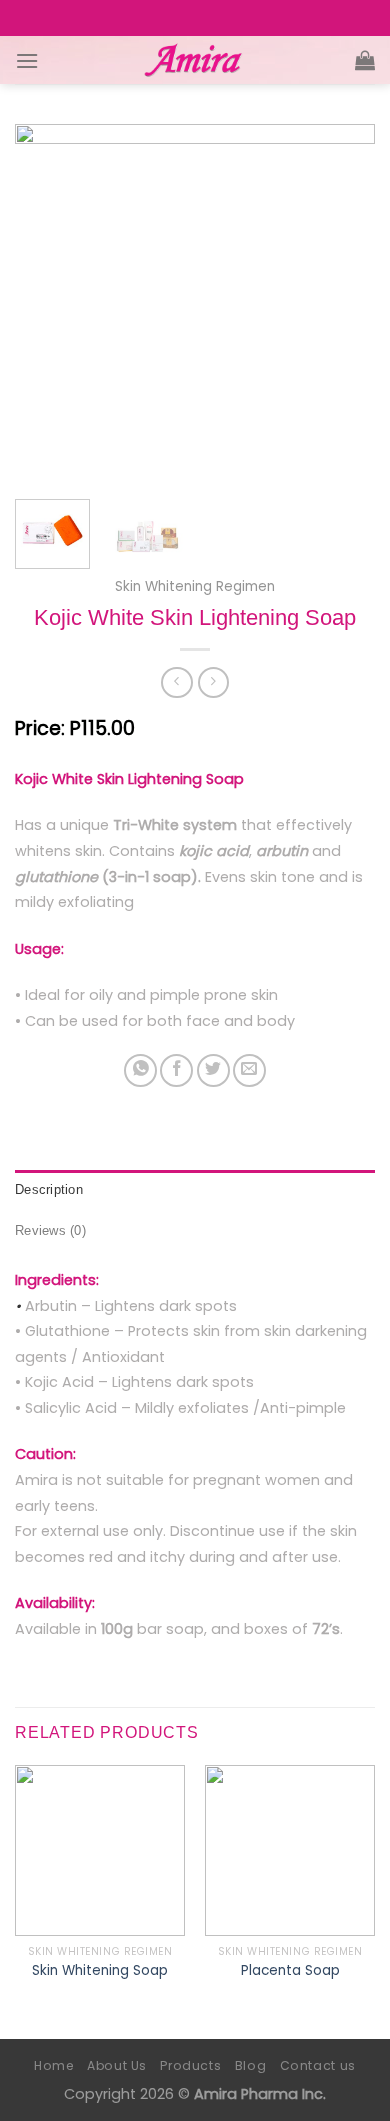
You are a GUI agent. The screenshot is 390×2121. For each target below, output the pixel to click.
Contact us (318, 2065)
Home (53, 2065)
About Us (117, 2065)
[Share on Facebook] (176, 1070)
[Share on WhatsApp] (140, 1070)
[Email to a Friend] (249, 1070)
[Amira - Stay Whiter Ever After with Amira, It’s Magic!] (195, 60)
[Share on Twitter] (213, 1070)
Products (190, 2065)
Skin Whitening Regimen (195, 586)
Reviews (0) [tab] (50, 1230)
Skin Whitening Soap (100, 1971)
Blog (250, 2065)
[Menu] (27, 60)
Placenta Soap (290, 1971)
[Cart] (365, 60)
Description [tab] (49, 1189)
